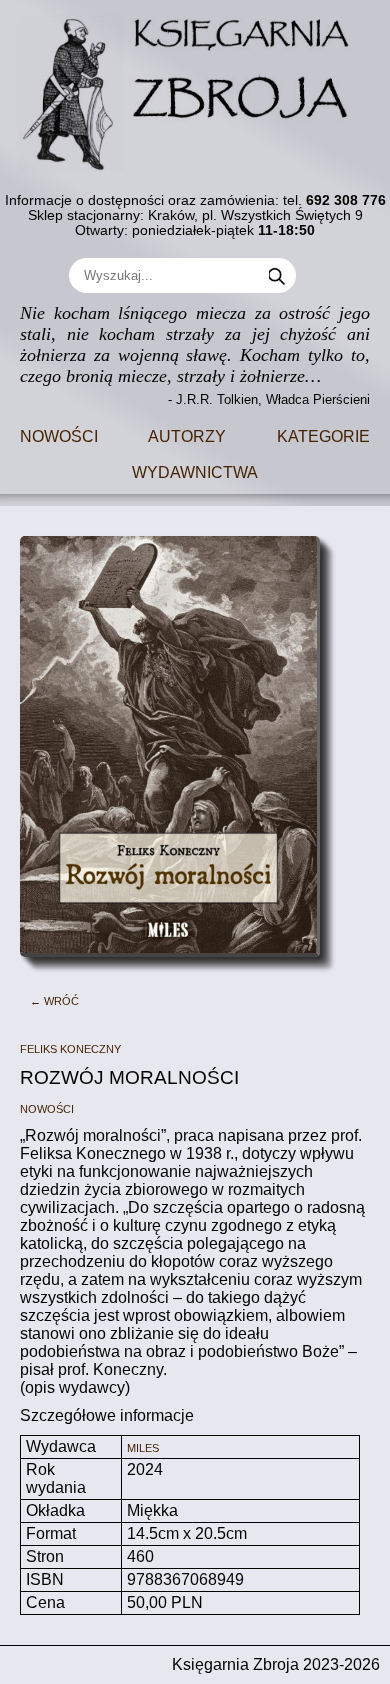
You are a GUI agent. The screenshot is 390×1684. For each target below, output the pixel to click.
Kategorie (323, 434)
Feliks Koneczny (70, 1047)
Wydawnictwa (195, 470)
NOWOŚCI (47, 1107)
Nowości (59, 434)
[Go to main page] (195, 86)
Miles (143, 1446)
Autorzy (187, 434)
